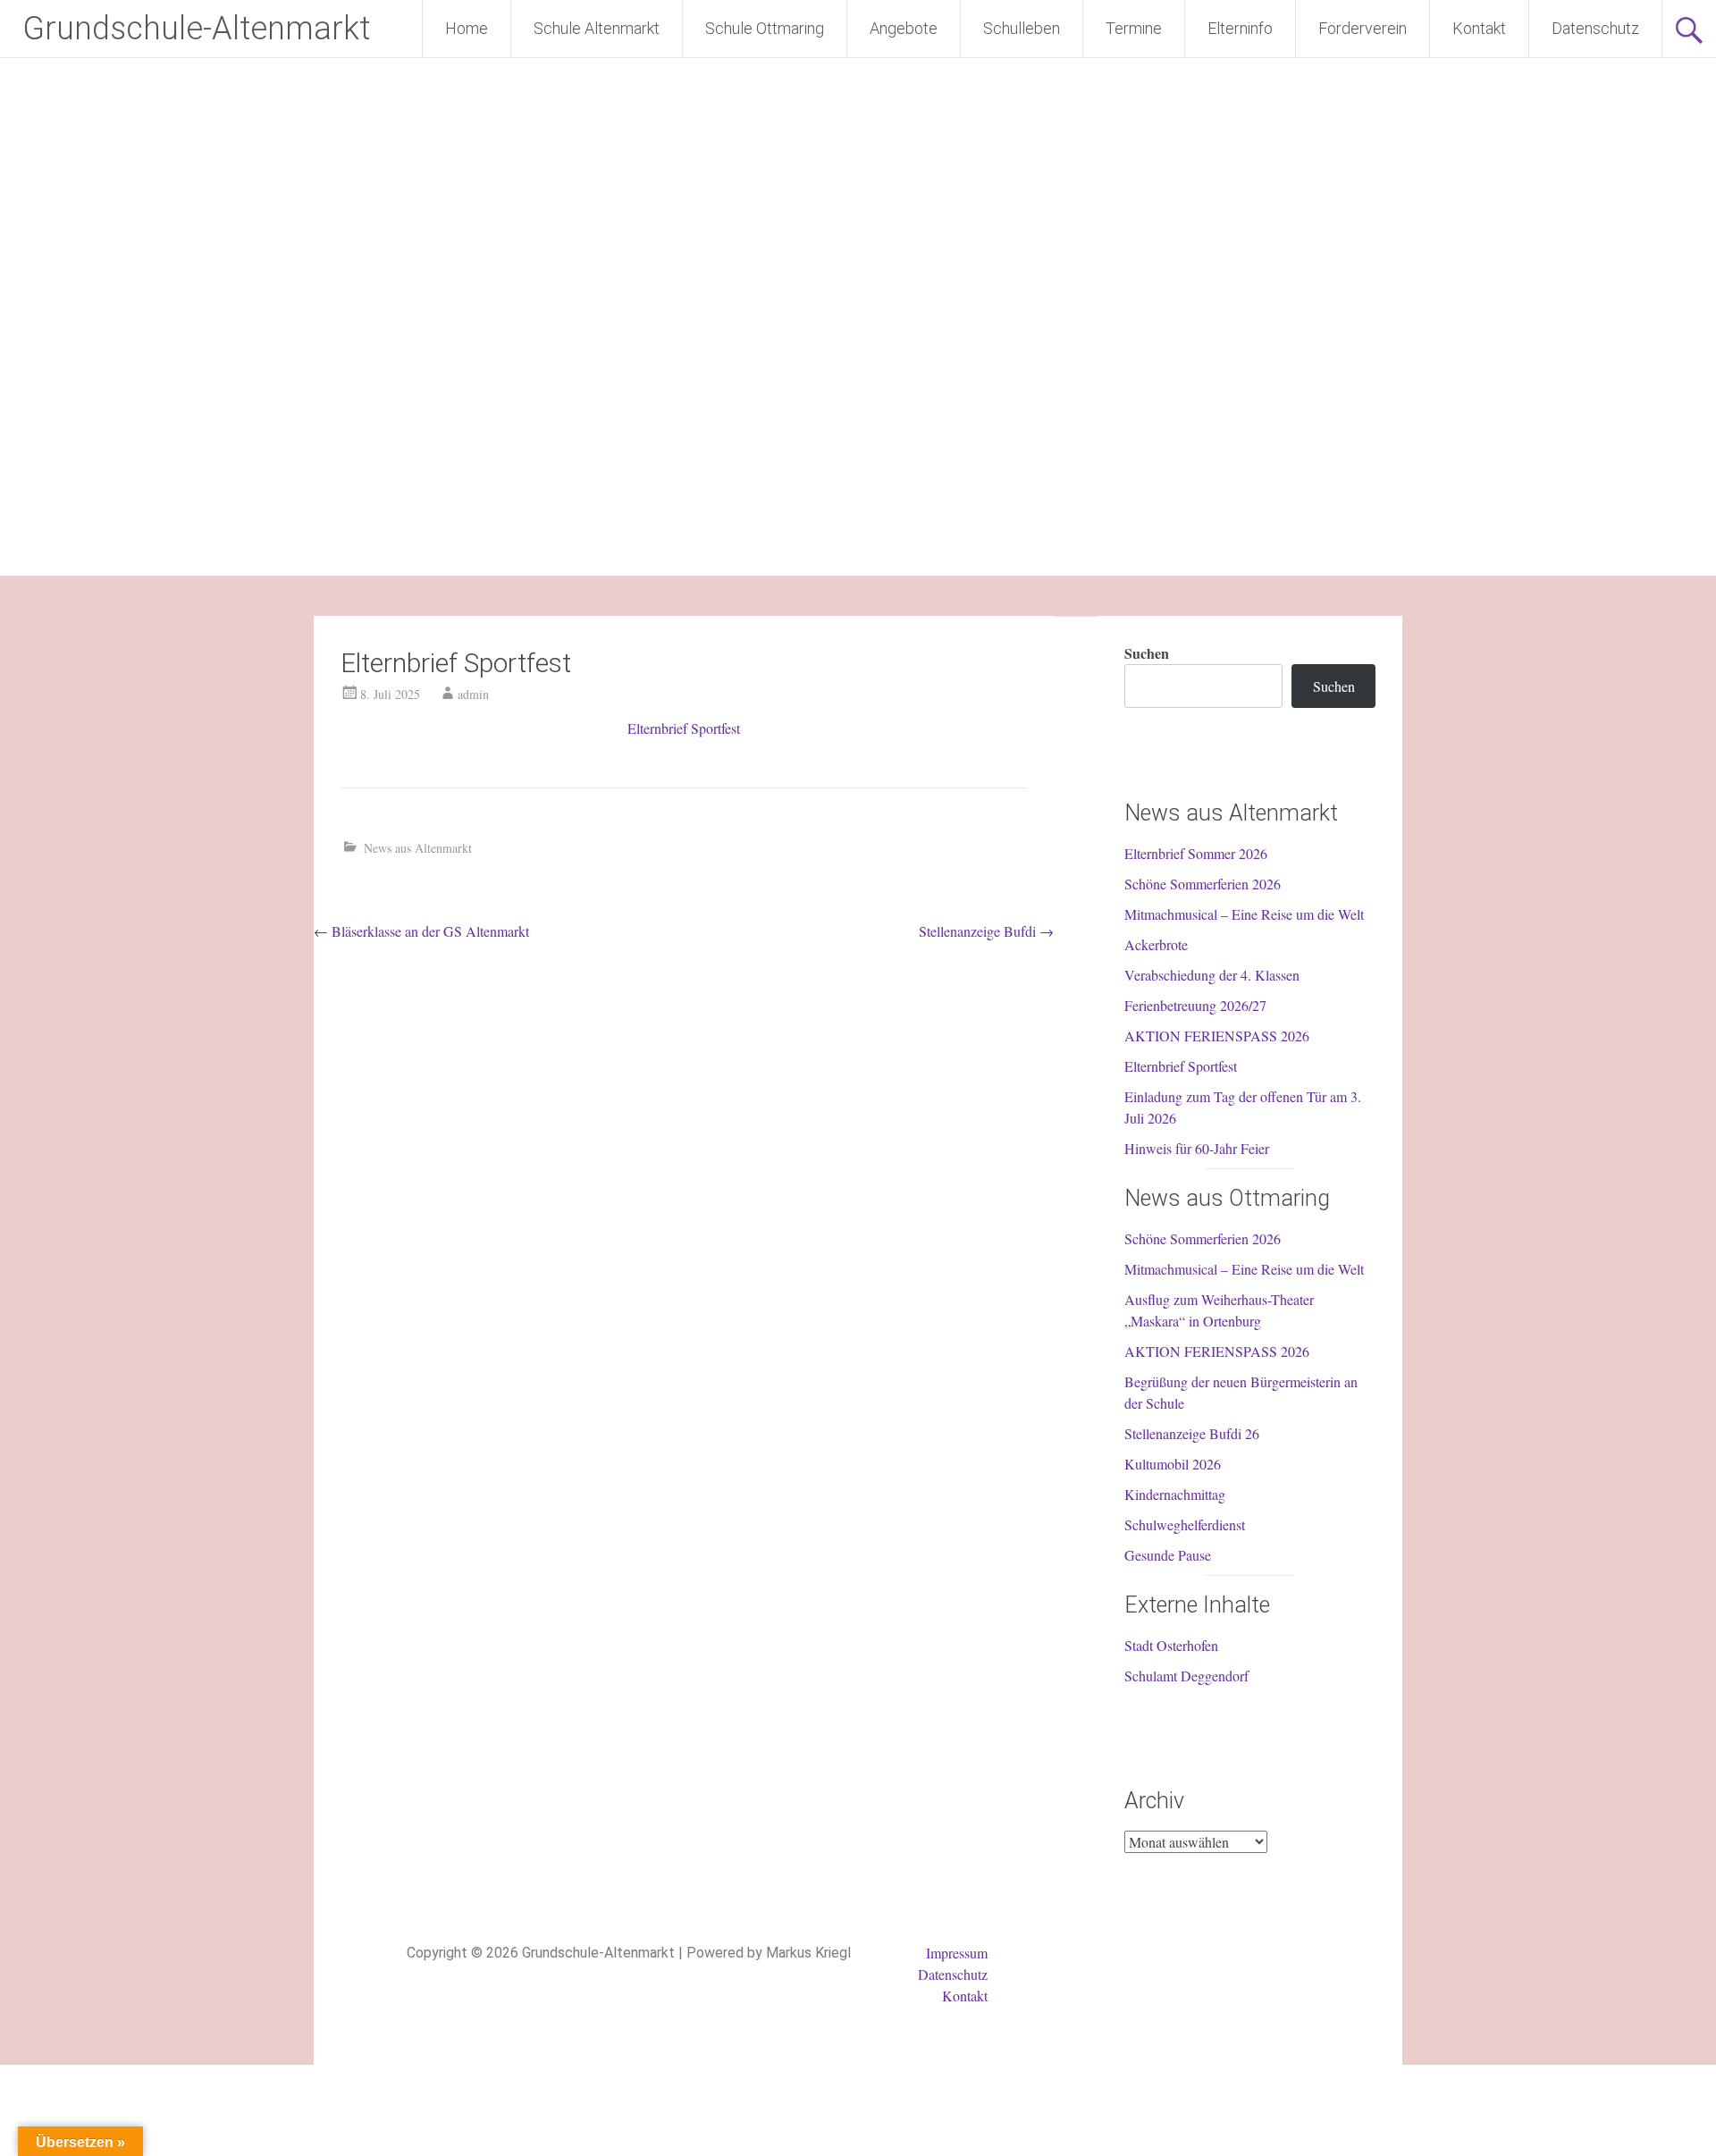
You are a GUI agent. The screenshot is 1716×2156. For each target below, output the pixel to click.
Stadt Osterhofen (1171, 1645)
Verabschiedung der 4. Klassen (1212, 975)
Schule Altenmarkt (597, 28)
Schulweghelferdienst (1185, 1524)
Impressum (957, 1953)
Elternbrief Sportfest (684, 728)
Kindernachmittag (1175, 1494)
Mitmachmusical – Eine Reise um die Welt (1244, 914)
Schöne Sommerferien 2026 (1203, 884)
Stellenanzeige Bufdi (986, 931)
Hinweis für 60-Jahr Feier (1197, 1148)
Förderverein (1363, 28)
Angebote (904, 28)
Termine (1134, 28)
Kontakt (1479, 28)
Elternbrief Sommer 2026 (1196, 853)
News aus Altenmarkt (418, 848)
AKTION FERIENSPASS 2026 (1217, 1036)
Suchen (1147, 653)
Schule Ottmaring (765, 28)
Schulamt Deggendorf (1186, 1676)
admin (473, 694)
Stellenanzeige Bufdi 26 (1192, 1433)
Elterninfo (1240, 28)
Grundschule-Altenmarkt (196, 29)
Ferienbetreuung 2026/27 (1195, 1005)
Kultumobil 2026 (1173, 1464)
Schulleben (1022, 28)
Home (467, 28)
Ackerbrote (1156, 944)
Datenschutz (1595, 28)
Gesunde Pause (1168, 1555)
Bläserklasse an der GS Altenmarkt (421, 931)
